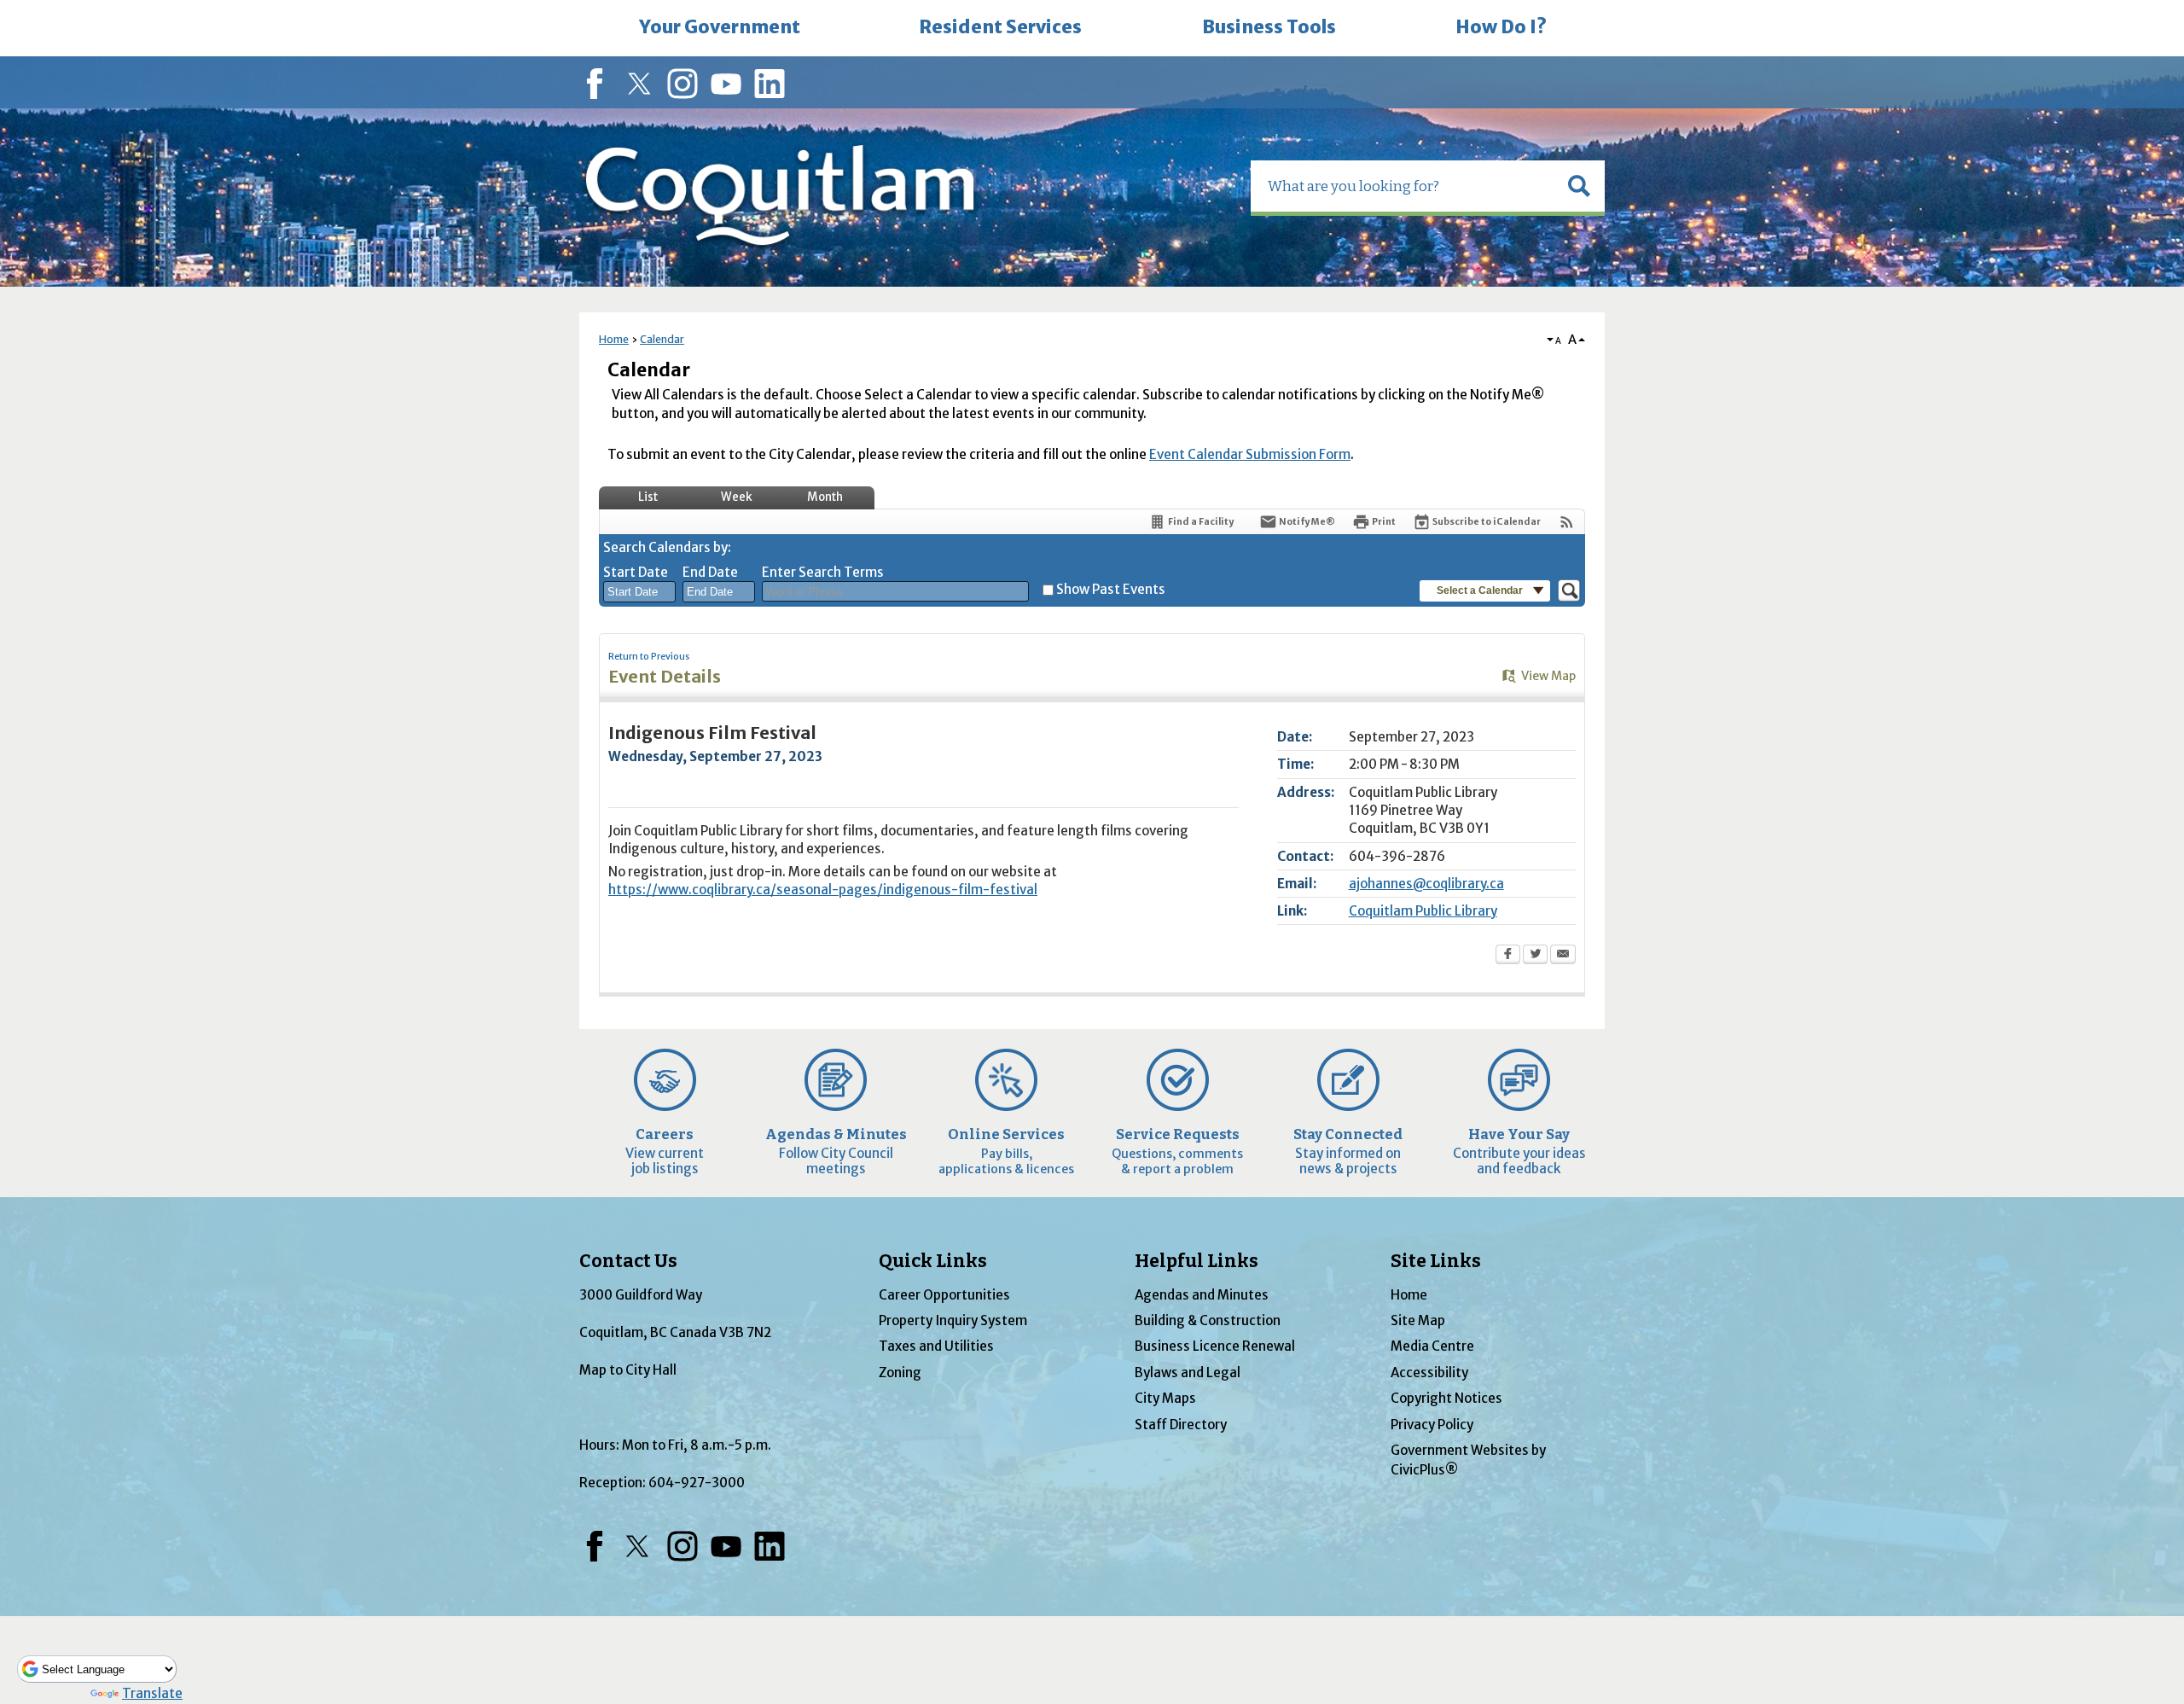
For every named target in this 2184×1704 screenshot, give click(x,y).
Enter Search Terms (823, 572)
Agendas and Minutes (1202, 1295)
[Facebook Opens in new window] (1508, 956)
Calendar (662, 339)
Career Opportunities (944, 1295)
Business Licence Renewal (1215, 1346)
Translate (152, 1693)
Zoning (900, 1373)
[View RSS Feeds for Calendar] (1567, 522)
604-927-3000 (697, 1483)
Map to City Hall (628, 1370)
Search (2, 2)
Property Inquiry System (953, 1320)
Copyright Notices (1446, 1398)
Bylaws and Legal (1188, 1373)
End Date (710, 572)
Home (614, 339)
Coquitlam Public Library (1423, 911)
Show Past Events (1111, 589)
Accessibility (1429, 1373)
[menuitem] (719, 28)
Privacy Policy (1432, 1425)
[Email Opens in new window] (1563, 956)
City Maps (1165, 1398)
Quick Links (933, 1261)
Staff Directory (1181, 1425)
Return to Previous (649, 657)
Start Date (636, 572)
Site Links (1436, 1261)
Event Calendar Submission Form (1250, 454)
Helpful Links (1197, 1261)
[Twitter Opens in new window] (1535, 956)
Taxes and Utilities (936, 1346)
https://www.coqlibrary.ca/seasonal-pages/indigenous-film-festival (823, 890)
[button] (1579, 186)
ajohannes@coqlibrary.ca (1426, 884)
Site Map (1418, 1320)
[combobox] (639, 592)
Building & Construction (1208, 1320)
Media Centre (1432, 1346)
